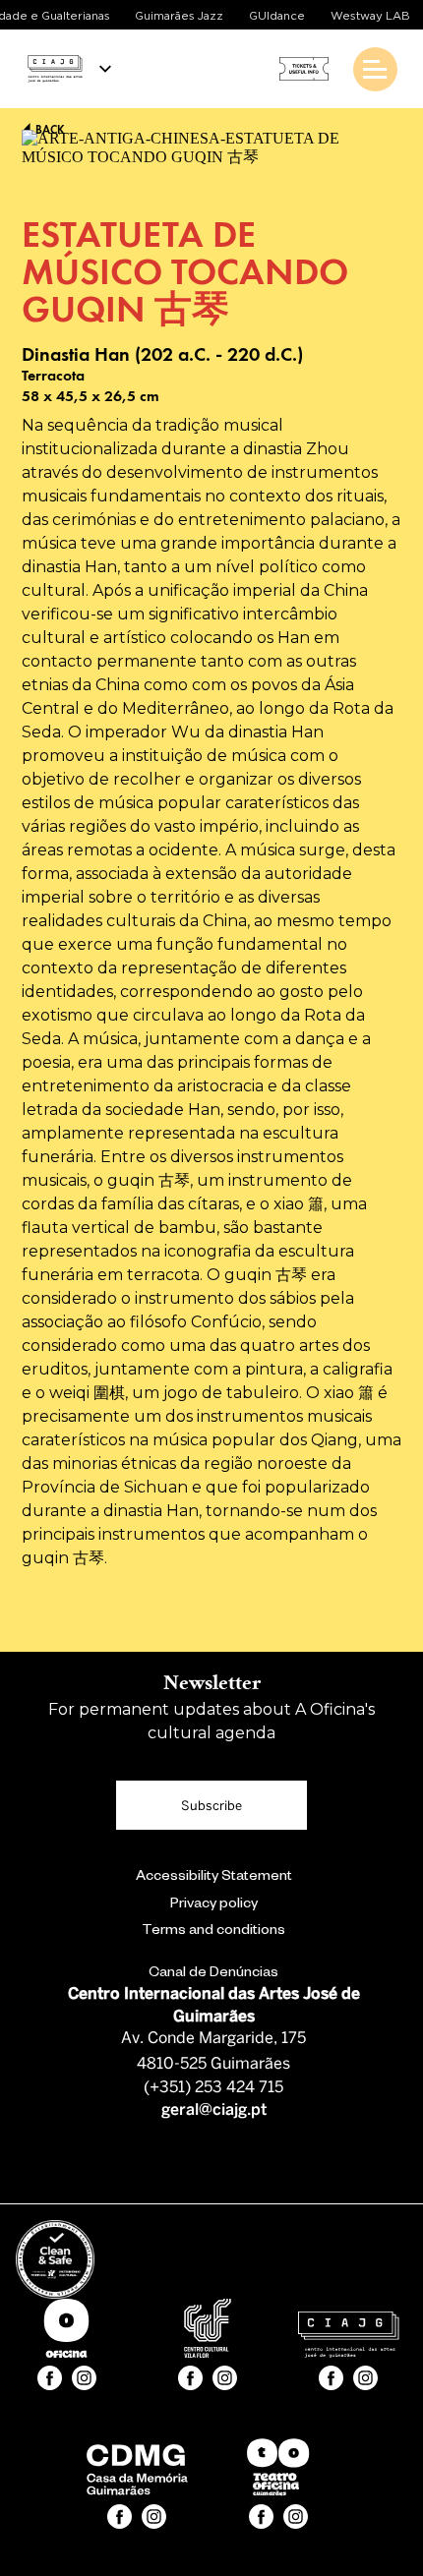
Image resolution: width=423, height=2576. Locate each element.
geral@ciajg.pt (214, 2110)
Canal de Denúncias (213, 1974)
